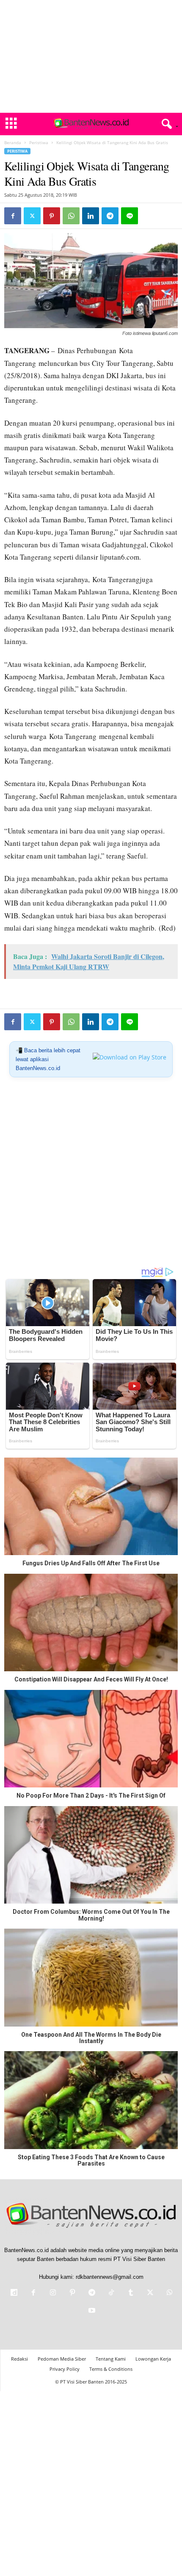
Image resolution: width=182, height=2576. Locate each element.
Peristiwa (39, 142)
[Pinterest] (52, 216)
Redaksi (19, 2359)
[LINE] (130, 216)
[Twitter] (32, 216)
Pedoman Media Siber (62, 2359)
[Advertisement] (91, 56)
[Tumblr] (131, 2293)
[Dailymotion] (14, 2293)
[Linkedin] (91, 216)
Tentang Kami (111, 2359)
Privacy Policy (65, 2369)
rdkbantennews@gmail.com (110, 2277)
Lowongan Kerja (153, 2359)
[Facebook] (13, 216)
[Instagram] (53, 2293)
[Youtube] (91, 2311)
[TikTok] (111, 2293)
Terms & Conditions (111, 2369)
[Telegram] (110, 216)
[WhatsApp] (71, 216)
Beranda (13, 142)
